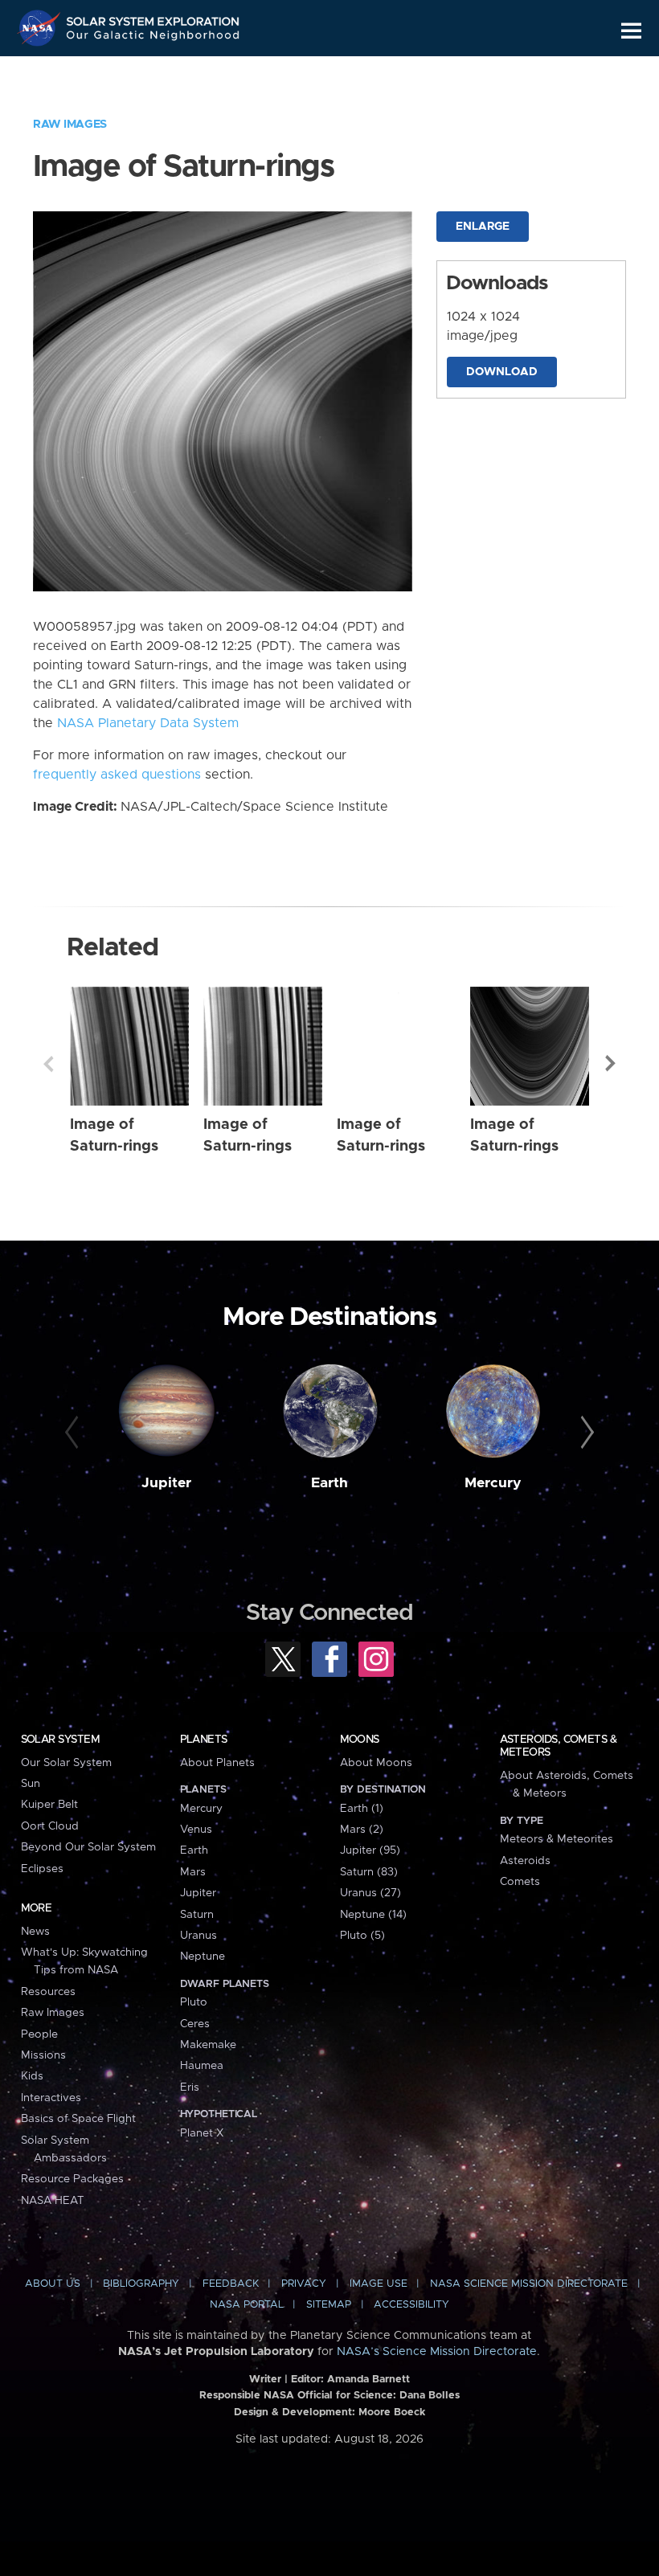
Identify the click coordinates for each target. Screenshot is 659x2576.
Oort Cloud (50, 1826)
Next (611, 1064)
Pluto (194, 2002)
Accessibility (411, 2305)
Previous (48, 1064)
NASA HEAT (53, 2201)
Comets (520, 1882)
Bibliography (141, 2284)
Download (502, 372)
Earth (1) (362, 1809)
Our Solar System (66, 1763)
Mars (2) (362, 1830)
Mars (193, 1872)
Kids (32, 2076)
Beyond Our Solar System (88, 1847)
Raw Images (70, 125)
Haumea (202, 2066)
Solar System (60, 1740)
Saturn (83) (369, 1872)
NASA (41, 28)
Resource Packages (72, 2179)
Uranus (199, 1936)
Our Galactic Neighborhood (153, 38)
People (39, 2034)
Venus (196, 1830)
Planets (204, 1740)
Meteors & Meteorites (557, 1839)
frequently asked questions (117, 775)
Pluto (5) (362, 1936)
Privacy (304, 2284)
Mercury (493, 1483)
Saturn (197, 1915)
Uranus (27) (370, 1893)
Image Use (379, 2284)
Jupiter (166, 1483)
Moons (360, 1740)
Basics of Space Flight (78, 2119)
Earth (329, 1483)
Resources (48, 1992)
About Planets (217, 1763)
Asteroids (525, 1861)
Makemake (208, 2045)
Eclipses (42, 1869)
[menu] (631, 31)
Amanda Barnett (368, 2380)
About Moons (376, 1763)
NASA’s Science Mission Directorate (437, 2352)
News (35, 1932)
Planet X (202, 2133)
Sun (31, 1784)
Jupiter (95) (370, 1850)
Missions (43, 2055)
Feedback (231, 2284)
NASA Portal (247, 2305)
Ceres (195, 2024)
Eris (190, 2087)
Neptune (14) (373, 1915)
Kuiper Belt (49, 1805)
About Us (53, 2284)
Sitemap (329, 2305)
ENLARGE (483, 227)
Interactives (51, 2098)
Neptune (203, 1957)
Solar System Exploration (153, 18)
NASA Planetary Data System (148, 723)
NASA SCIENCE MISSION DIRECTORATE (529, 2284)
